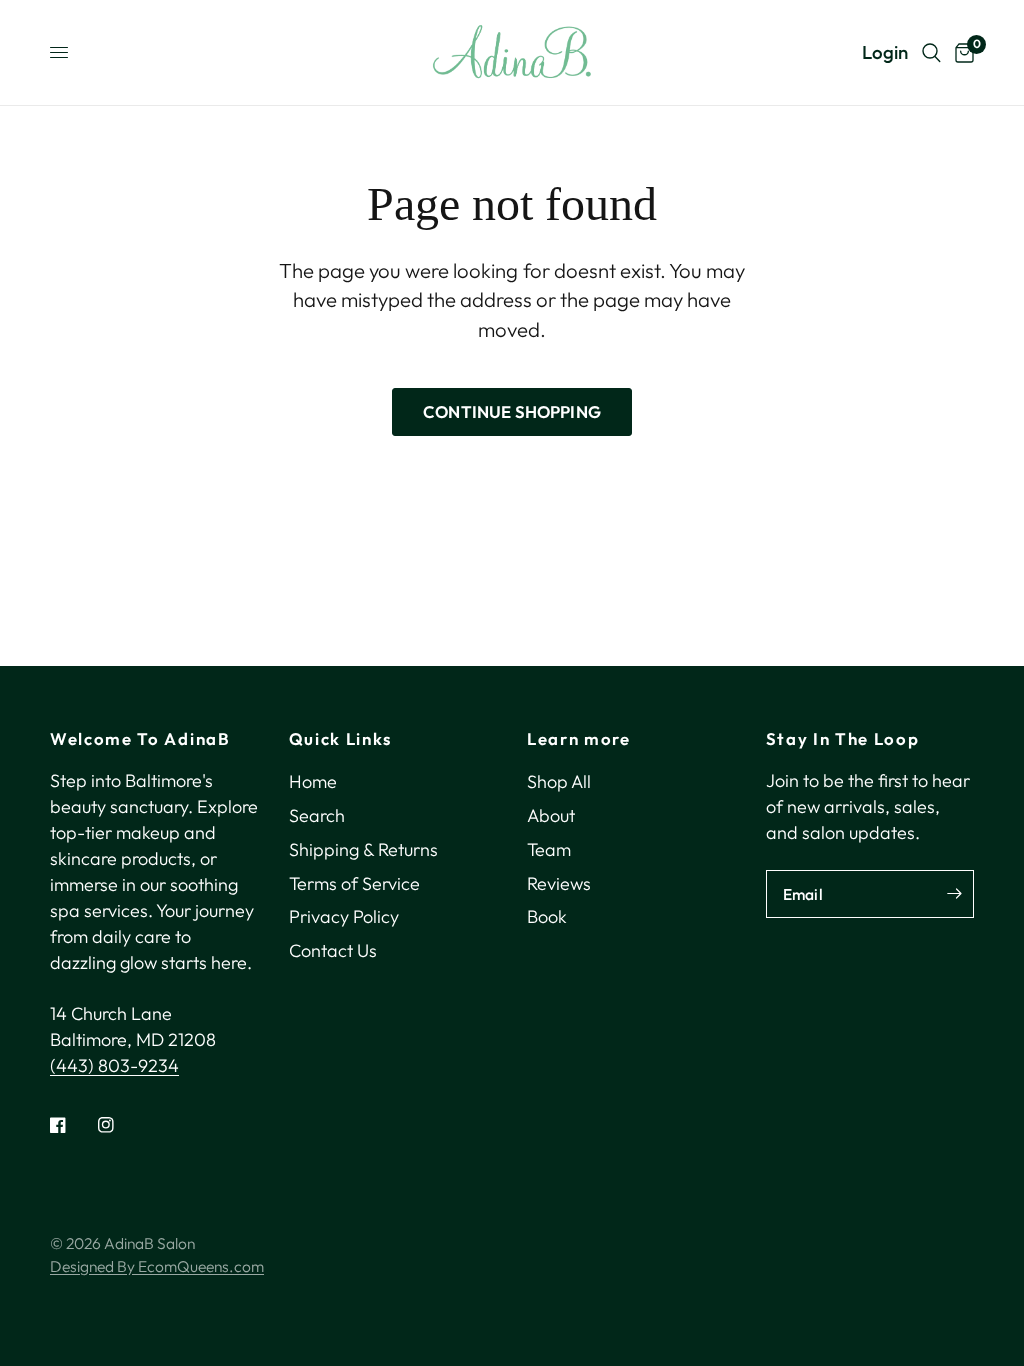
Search (317, 815)
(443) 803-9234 (114, 1065)
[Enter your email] (954, 894)
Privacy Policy (344, 916)
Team (549, 849)
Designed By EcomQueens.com (157, 1266)
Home (313, 781)
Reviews (559, 883)
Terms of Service (354, 883)
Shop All (559, 781)
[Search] (931, 52)
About (551, 815)
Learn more (579, 739)
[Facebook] (72, 1125)
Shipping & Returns (363, 849)
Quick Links (340, 739)
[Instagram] (120, 1125)
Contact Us (333, 950)
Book (547, 916)
